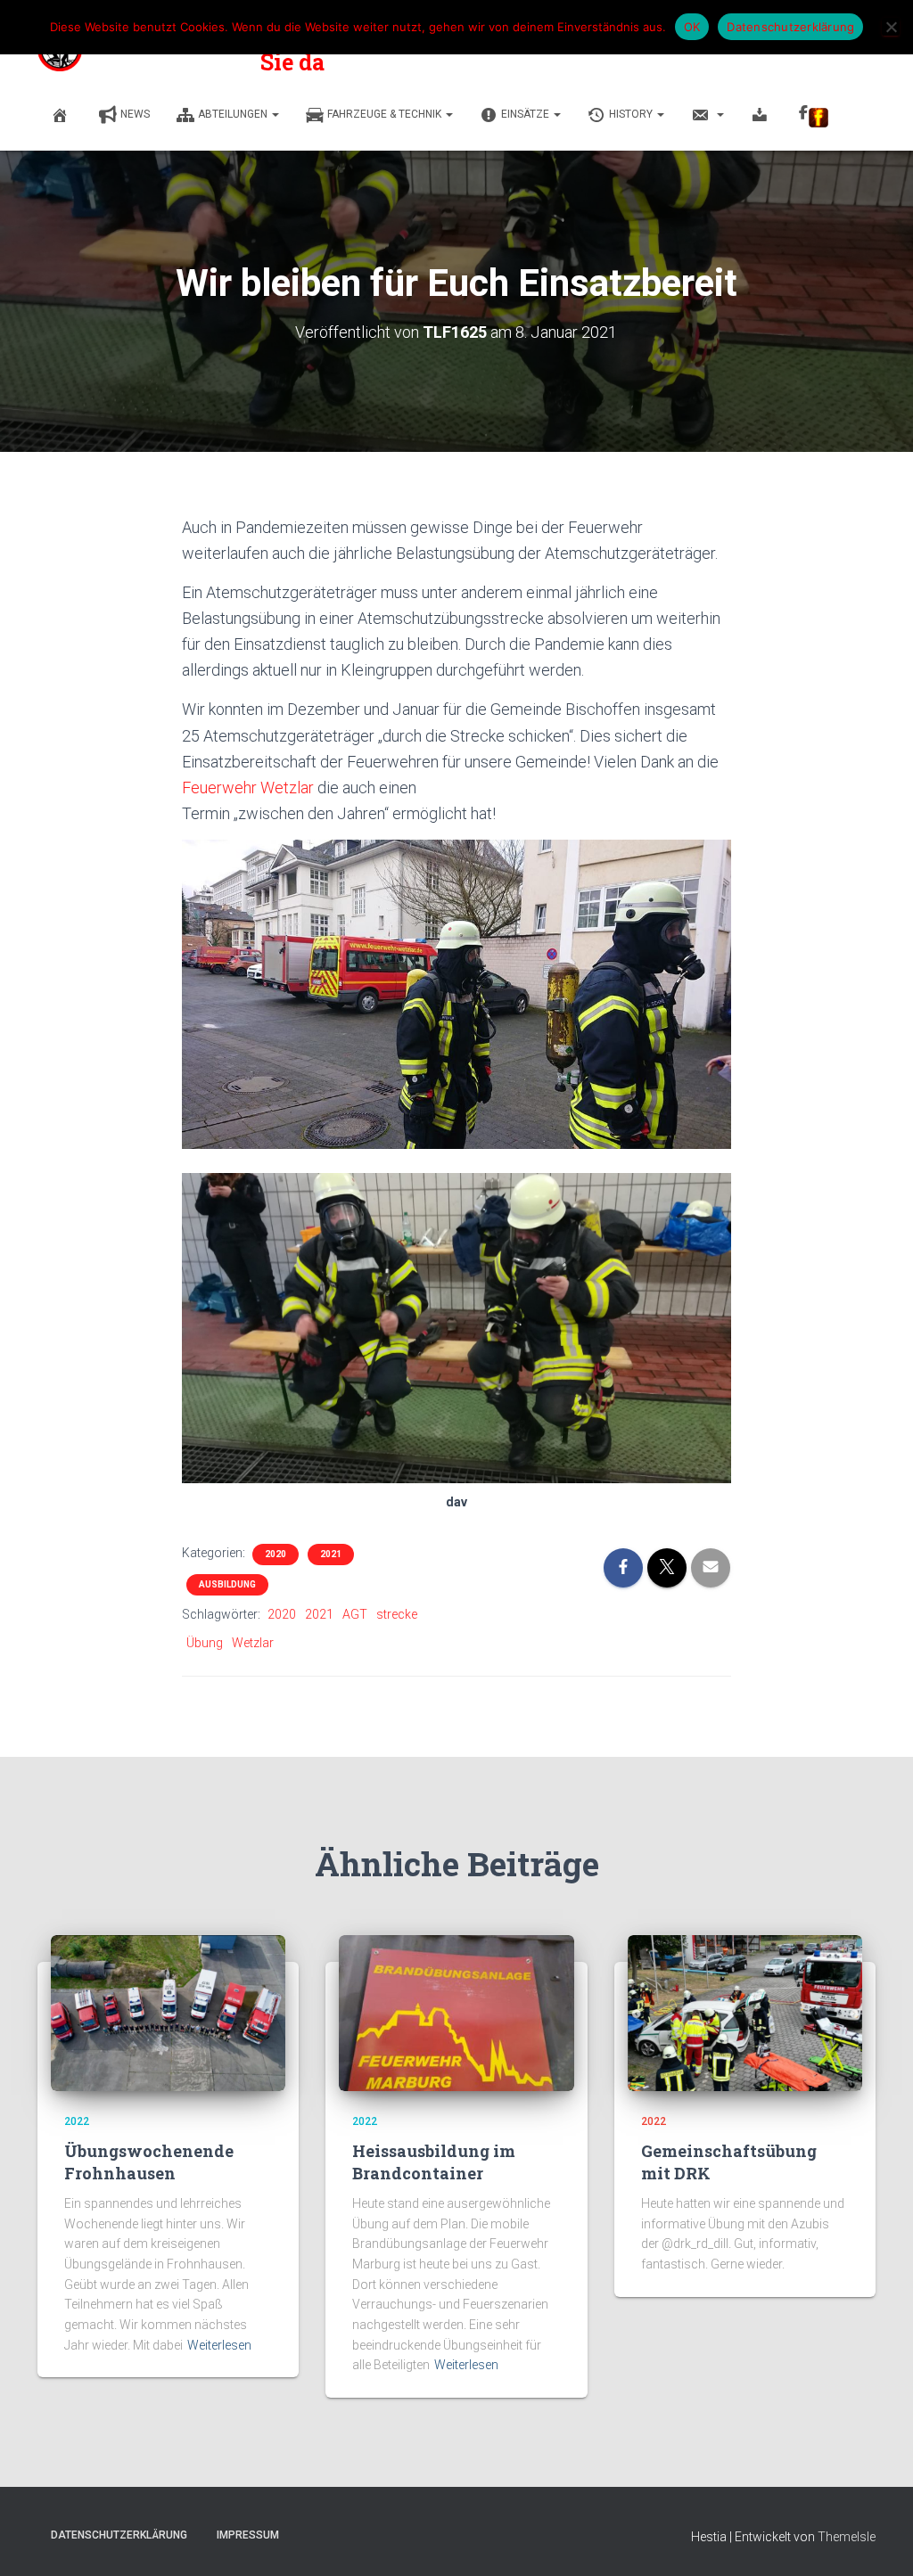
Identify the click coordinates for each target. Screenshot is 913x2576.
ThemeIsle (847, 2537)
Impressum (248, 2535)
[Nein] (891, 27)
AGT (355, 1614)
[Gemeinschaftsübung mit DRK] (745, 2012)
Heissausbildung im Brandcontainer (434, 2162)
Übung (205, 1643)
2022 (77, 2121)
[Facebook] (814, 116)
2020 (276, 1554)
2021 (331, 1554)
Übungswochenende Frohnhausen (149, 2162)
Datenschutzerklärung (119, 2535)
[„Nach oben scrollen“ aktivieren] (878, 2540)
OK (692, 27)
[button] (275, 114)
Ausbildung (227, 1584)
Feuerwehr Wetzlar (248, 788)
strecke (397, 1614)
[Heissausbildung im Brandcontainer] (456, 2012)
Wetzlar (253, 1643)
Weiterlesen (219, 2345)
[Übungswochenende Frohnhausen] (168, 2012)
